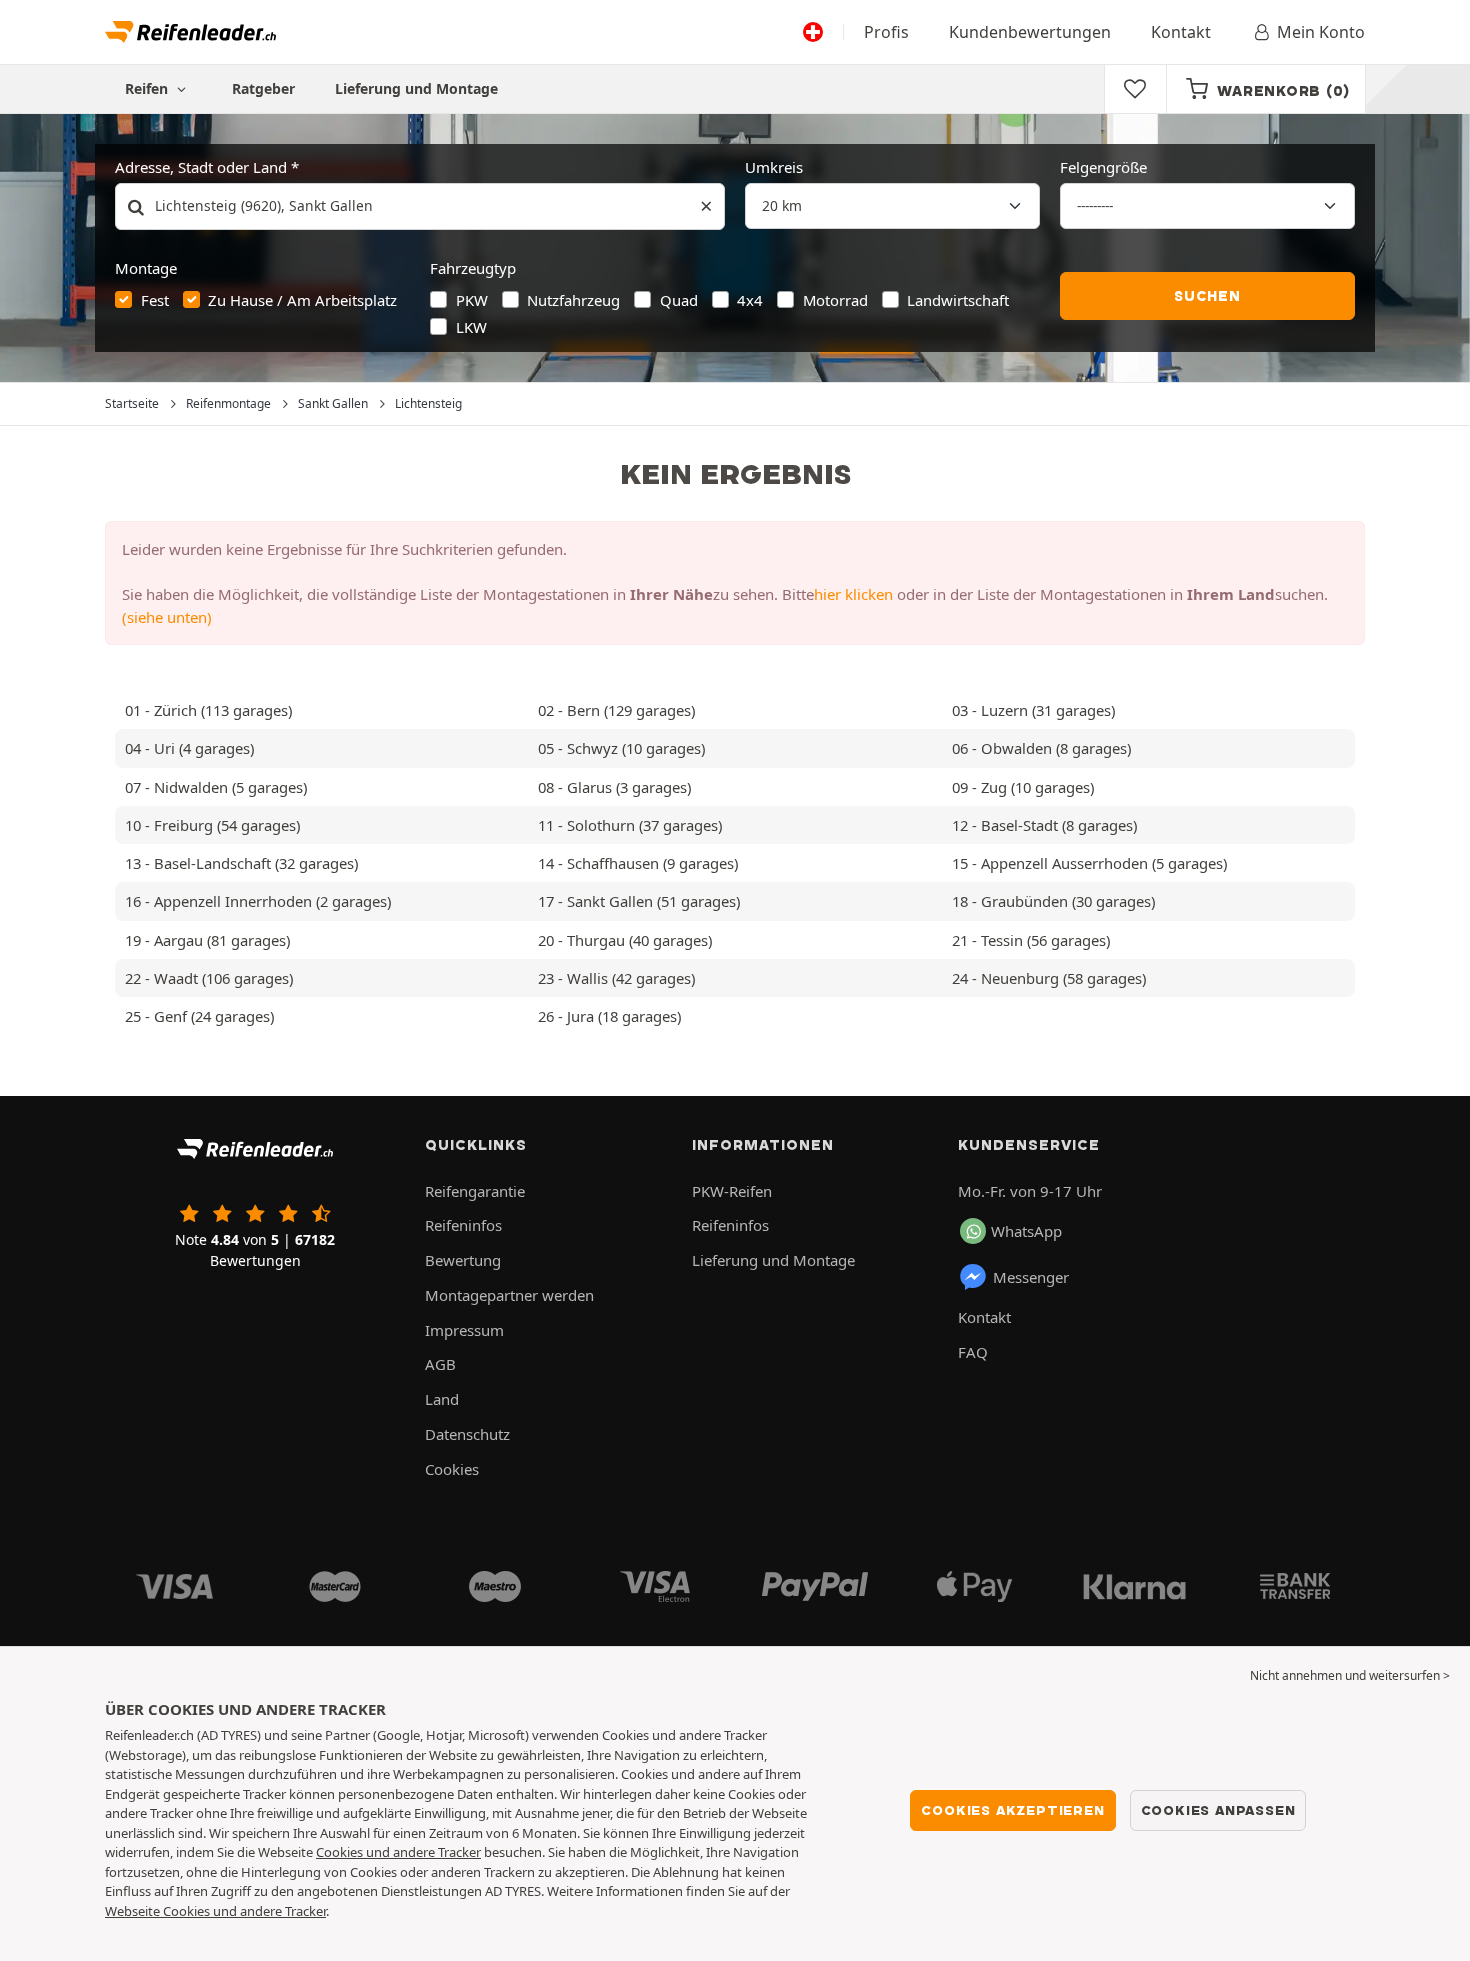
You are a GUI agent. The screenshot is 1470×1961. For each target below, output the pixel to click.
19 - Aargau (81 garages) (207, 940)
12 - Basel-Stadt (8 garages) (1044, 825)
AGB (440, 1364)
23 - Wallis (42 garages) (616, 978)
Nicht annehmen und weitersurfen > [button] (1350, 1675)
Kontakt (1181, 32)
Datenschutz (467, 1434)
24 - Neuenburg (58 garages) (1049, 978)
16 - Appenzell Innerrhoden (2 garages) (258, 901)
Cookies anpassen (1218, 1810)
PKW (472, 300)
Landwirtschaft (958, 300)
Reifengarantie (475, 1191)
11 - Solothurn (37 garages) (630, 825)
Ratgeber (263, 88)
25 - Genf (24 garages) (199, 1016)
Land (442, 1399)
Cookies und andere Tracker (398, 1852)
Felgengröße (1103, 167)
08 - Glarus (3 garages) (614, 787)
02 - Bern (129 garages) (616, 710)
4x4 (750, 300)
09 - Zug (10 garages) (1023, 787)
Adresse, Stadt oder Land (201, 167)
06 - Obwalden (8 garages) (1041, 748)
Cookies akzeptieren (1012, 1810)
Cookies (452, 1469)
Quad (679, 300)
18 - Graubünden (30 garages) (1053, 901)
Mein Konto (1321, 32)
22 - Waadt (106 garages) (209, 978)
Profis (886, 32)
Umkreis (774, 167)
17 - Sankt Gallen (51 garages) (639, 901)
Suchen (1207, 296)
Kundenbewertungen (1030, 32)
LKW (471, 327)
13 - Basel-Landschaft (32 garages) (241, 863)
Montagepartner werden (509, 1295)
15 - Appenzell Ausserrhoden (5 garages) (1089, 863)
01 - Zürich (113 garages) (208, 710)
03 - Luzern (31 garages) (1033, 710)
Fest (155, 300)
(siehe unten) (167, 617)
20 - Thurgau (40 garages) (625, 940)
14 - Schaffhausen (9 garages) (638, 863)
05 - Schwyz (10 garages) (621, 748)
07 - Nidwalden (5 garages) (216, 787)
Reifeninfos (463, 1225)
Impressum (464, 1330)
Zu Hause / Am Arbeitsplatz (302, 300)
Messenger (1031, 1277)
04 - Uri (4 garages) (189, 748)
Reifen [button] (148, 88)
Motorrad (835, 300)
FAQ (973, 1352)
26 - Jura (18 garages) (609, 1016)
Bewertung (463, 1260)
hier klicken (853, 594)
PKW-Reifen (732, 1191)
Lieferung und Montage (416, 88)
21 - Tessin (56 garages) (1031, 940)
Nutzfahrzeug (573, 300)
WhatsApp (1026, 1231)
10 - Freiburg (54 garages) (212, 825)
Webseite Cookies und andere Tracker (215, 1911)
